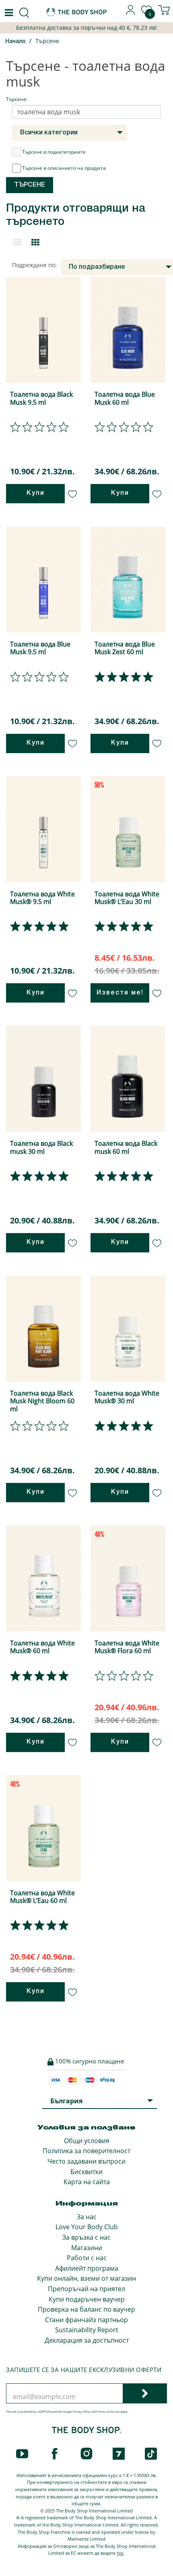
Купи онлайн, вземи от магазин (86, 2278)
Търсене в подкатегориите (54, 152)
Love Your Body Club (87, 2227)
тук (120, 2553)
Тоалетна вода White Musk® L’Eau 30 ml (127, 898)
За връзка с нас (86, 2237)
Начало (15, 42)
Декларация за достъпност (87, 2340)
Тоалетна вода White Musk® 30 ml (127, 1397)
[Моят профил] (131, 13)
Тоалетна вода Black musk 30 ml (41, 1147)
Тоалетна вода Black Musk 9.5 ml (41, 398)
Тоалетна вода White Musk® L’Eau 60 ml (42, 1897)
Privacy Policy (82, 2412)
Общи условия (87, 2141)
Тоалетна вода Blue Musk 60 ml (125, 398)
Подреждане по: (34, 265)
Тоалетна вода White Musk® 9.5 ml (42, 898)
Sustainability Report (87, 2330)
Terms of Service (108, 2412)
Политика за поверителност (86, 2151)
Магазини (87, 2248)
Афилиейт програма (87, 2268)
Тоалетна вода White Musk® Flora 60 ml (127, 1647)
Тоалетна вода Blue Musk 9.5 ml (40, 648)
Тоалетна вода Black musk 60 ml (126, 1147)
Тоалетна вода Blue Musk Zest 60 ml (125, 648)
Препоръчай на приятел (86, 2289)
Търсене (47, 41)
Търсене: (17, 99)
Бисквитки (86, 2172)
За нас (87, 2217)
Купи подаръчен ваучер (87, 2299)
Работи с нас (87, 2258)
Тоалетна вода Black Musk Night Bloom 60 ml (42, 1401)
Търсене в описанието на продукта (64, 168)
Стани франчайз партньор (86, 2320)
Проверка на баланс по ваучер (86, 2309)
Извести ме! (120, 993)
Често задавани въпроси (86, 2161)
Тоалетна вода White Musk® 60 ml (42, 1647)
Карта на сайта (87, 2182)
